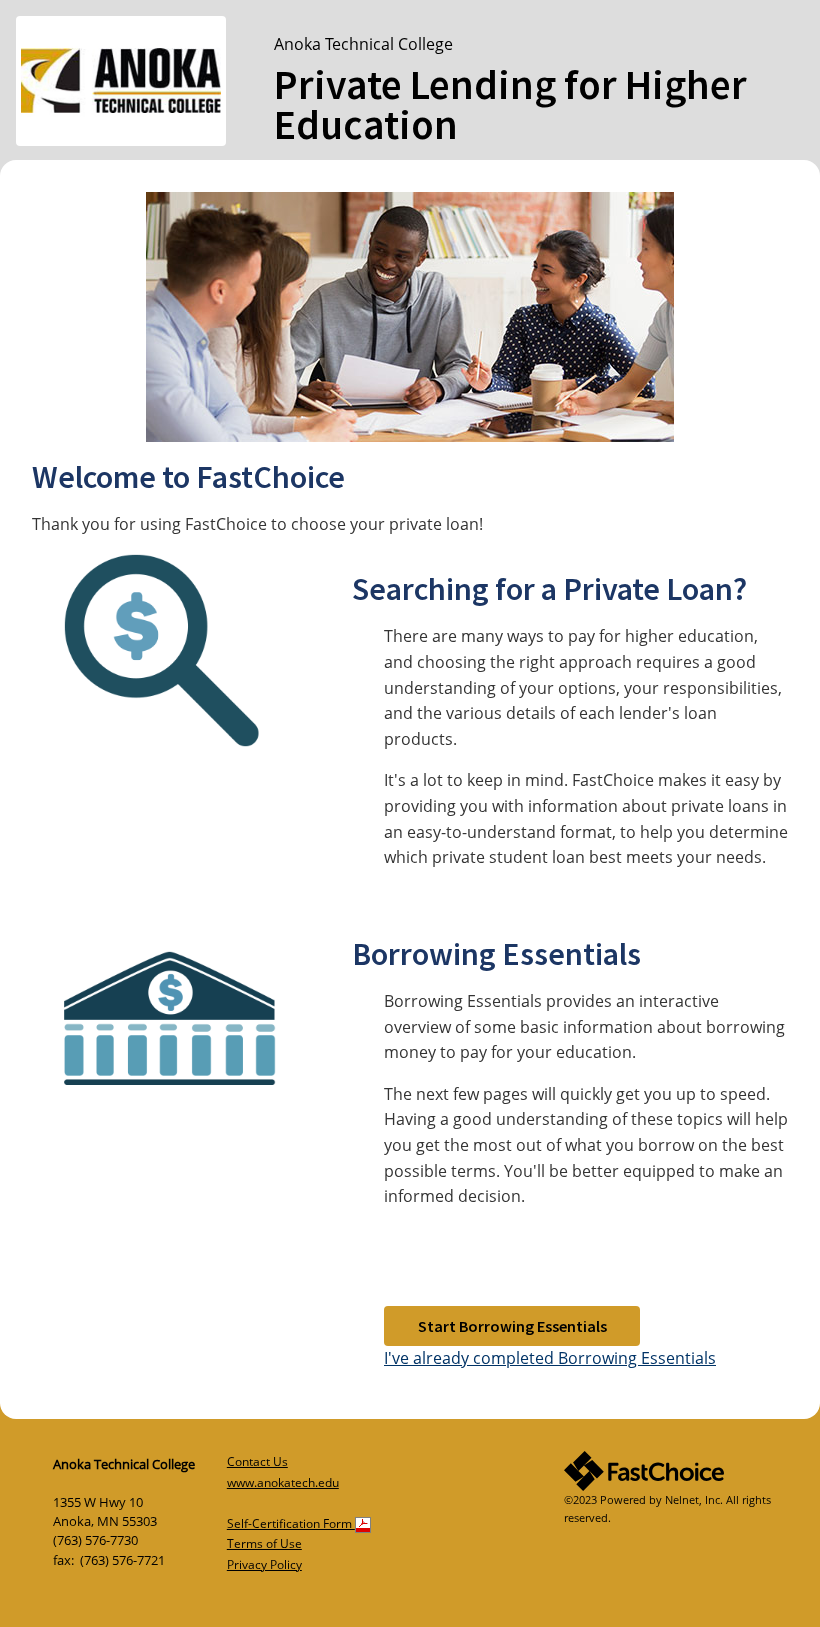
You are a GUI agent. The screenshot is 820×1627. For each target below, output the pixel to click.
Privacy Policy (264, 1564)
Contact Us (257, 1461)
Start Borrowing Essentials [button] (512, 1326)
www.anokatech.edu (283, 1482)
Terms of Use (264, 1543)
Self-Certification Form (291, 1523)
